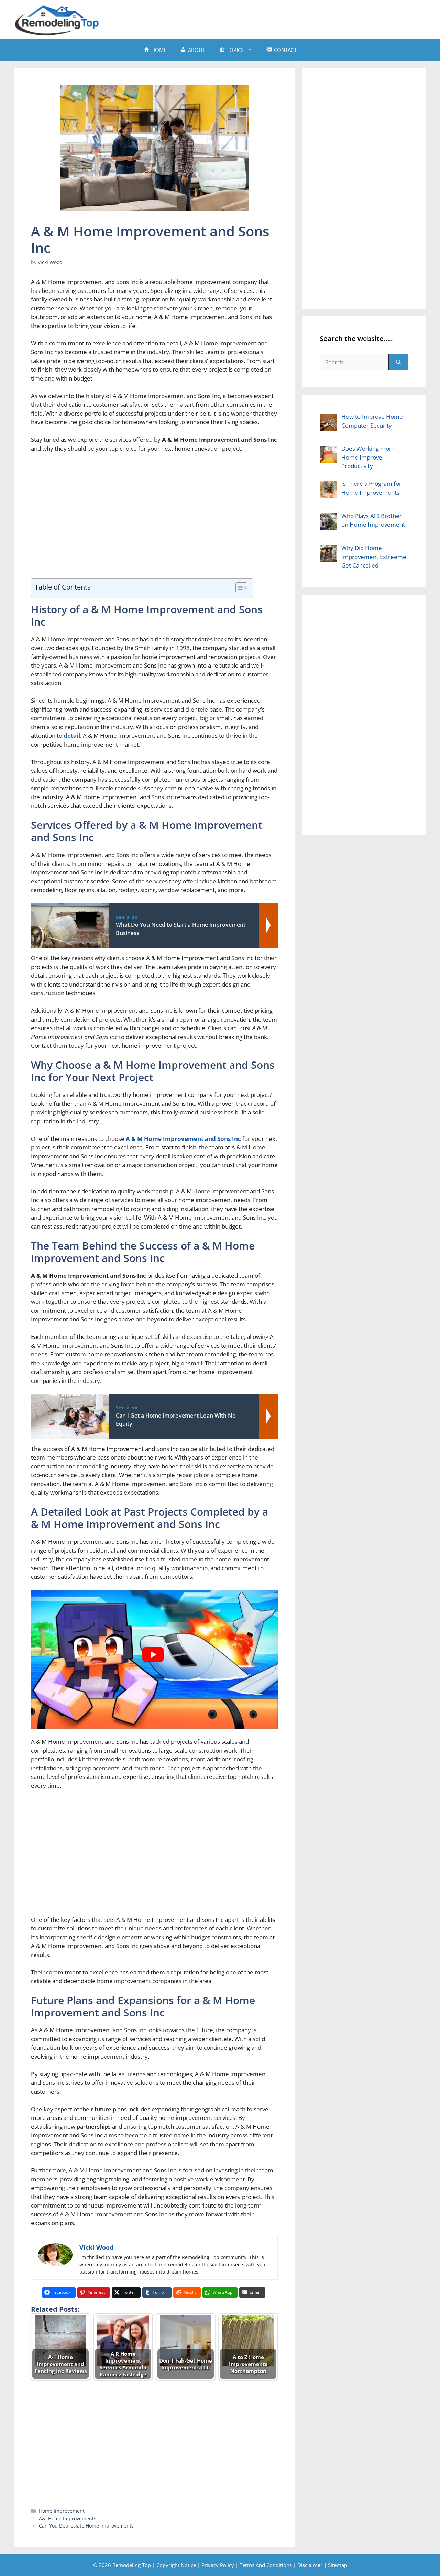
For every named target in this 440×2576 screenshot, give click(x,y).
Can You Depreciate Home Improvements (86, 2526)
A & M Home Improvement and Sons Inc (183, 1139)
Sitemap (338, 2565)
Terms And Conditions (266, 2565)
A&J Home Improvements (68, 2518)
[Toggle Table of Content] (238, 588)
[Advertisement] (301, 18)
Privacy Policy (218, 2565)
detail (72, 735)
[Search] (399, 362)
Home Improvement (62, 2511)
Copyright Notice (176, 2565)
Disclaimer (310, 2565)
